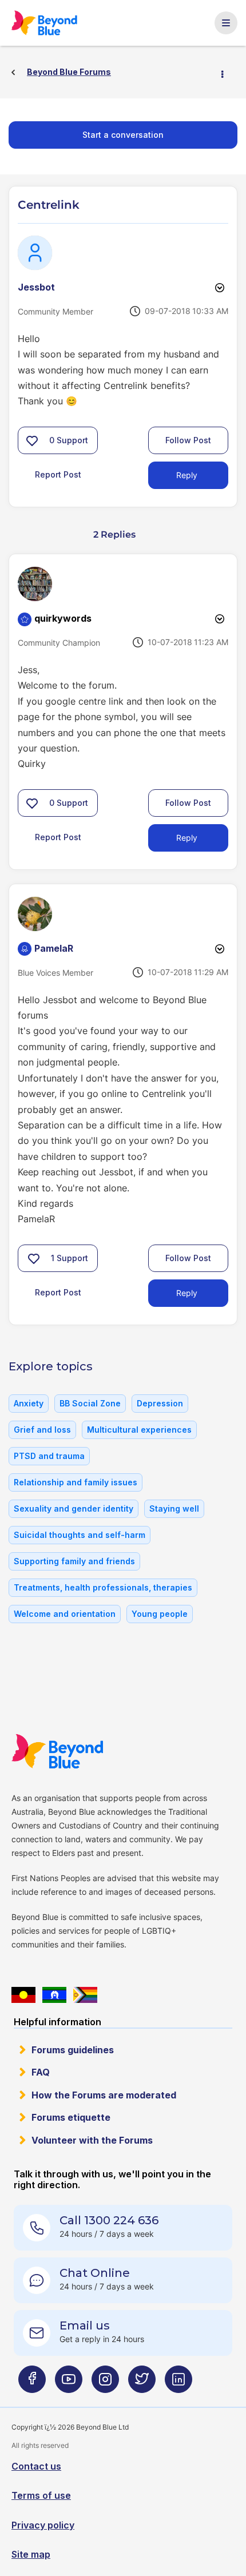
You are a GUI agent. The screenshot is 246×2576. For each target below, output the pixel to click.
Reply (187, 475)
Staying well (174, 1508)
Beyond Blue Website (64, 1751)
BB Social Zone (90, 1403)
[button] (32, 440)
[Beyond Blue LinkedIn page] (178, 2384)
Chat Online (95, 2273)
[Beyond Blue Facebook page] (32, 2384)
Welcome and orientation (65, 1614)
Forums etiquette (71, 2117)
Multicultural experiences (139, 1430)
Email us (85, 2325)
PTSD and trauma (49, 1456)
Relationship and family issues (76, 1482)
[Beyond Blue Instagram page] (105, 2384)
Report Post (58, 474)
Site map (31, 2554)
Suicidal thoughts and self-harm (80, 1535)
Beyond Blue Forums (50, 23)
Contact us (36, 2466)
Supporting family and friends (74, 1561)
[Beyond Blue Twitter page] (142, 2384)
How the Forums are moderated (104, 2095)
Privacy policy (43, 2525)
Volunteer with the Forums (92, 2140)
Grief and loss (42, 1430)
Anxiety (29, 1403)
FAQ (41, 2072)
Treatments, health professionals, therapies (103, 1587)
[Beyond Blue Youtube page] (69, 2384)
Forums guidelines (73, 2050)
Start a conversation (123, 135)
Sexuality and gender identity (74, 1508)
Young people (160, 1614)
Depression (160, 1403)
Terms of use (41, 2495)
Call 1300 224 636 (109, 2220)
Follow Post (188, 440)
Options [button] (227, 73)
